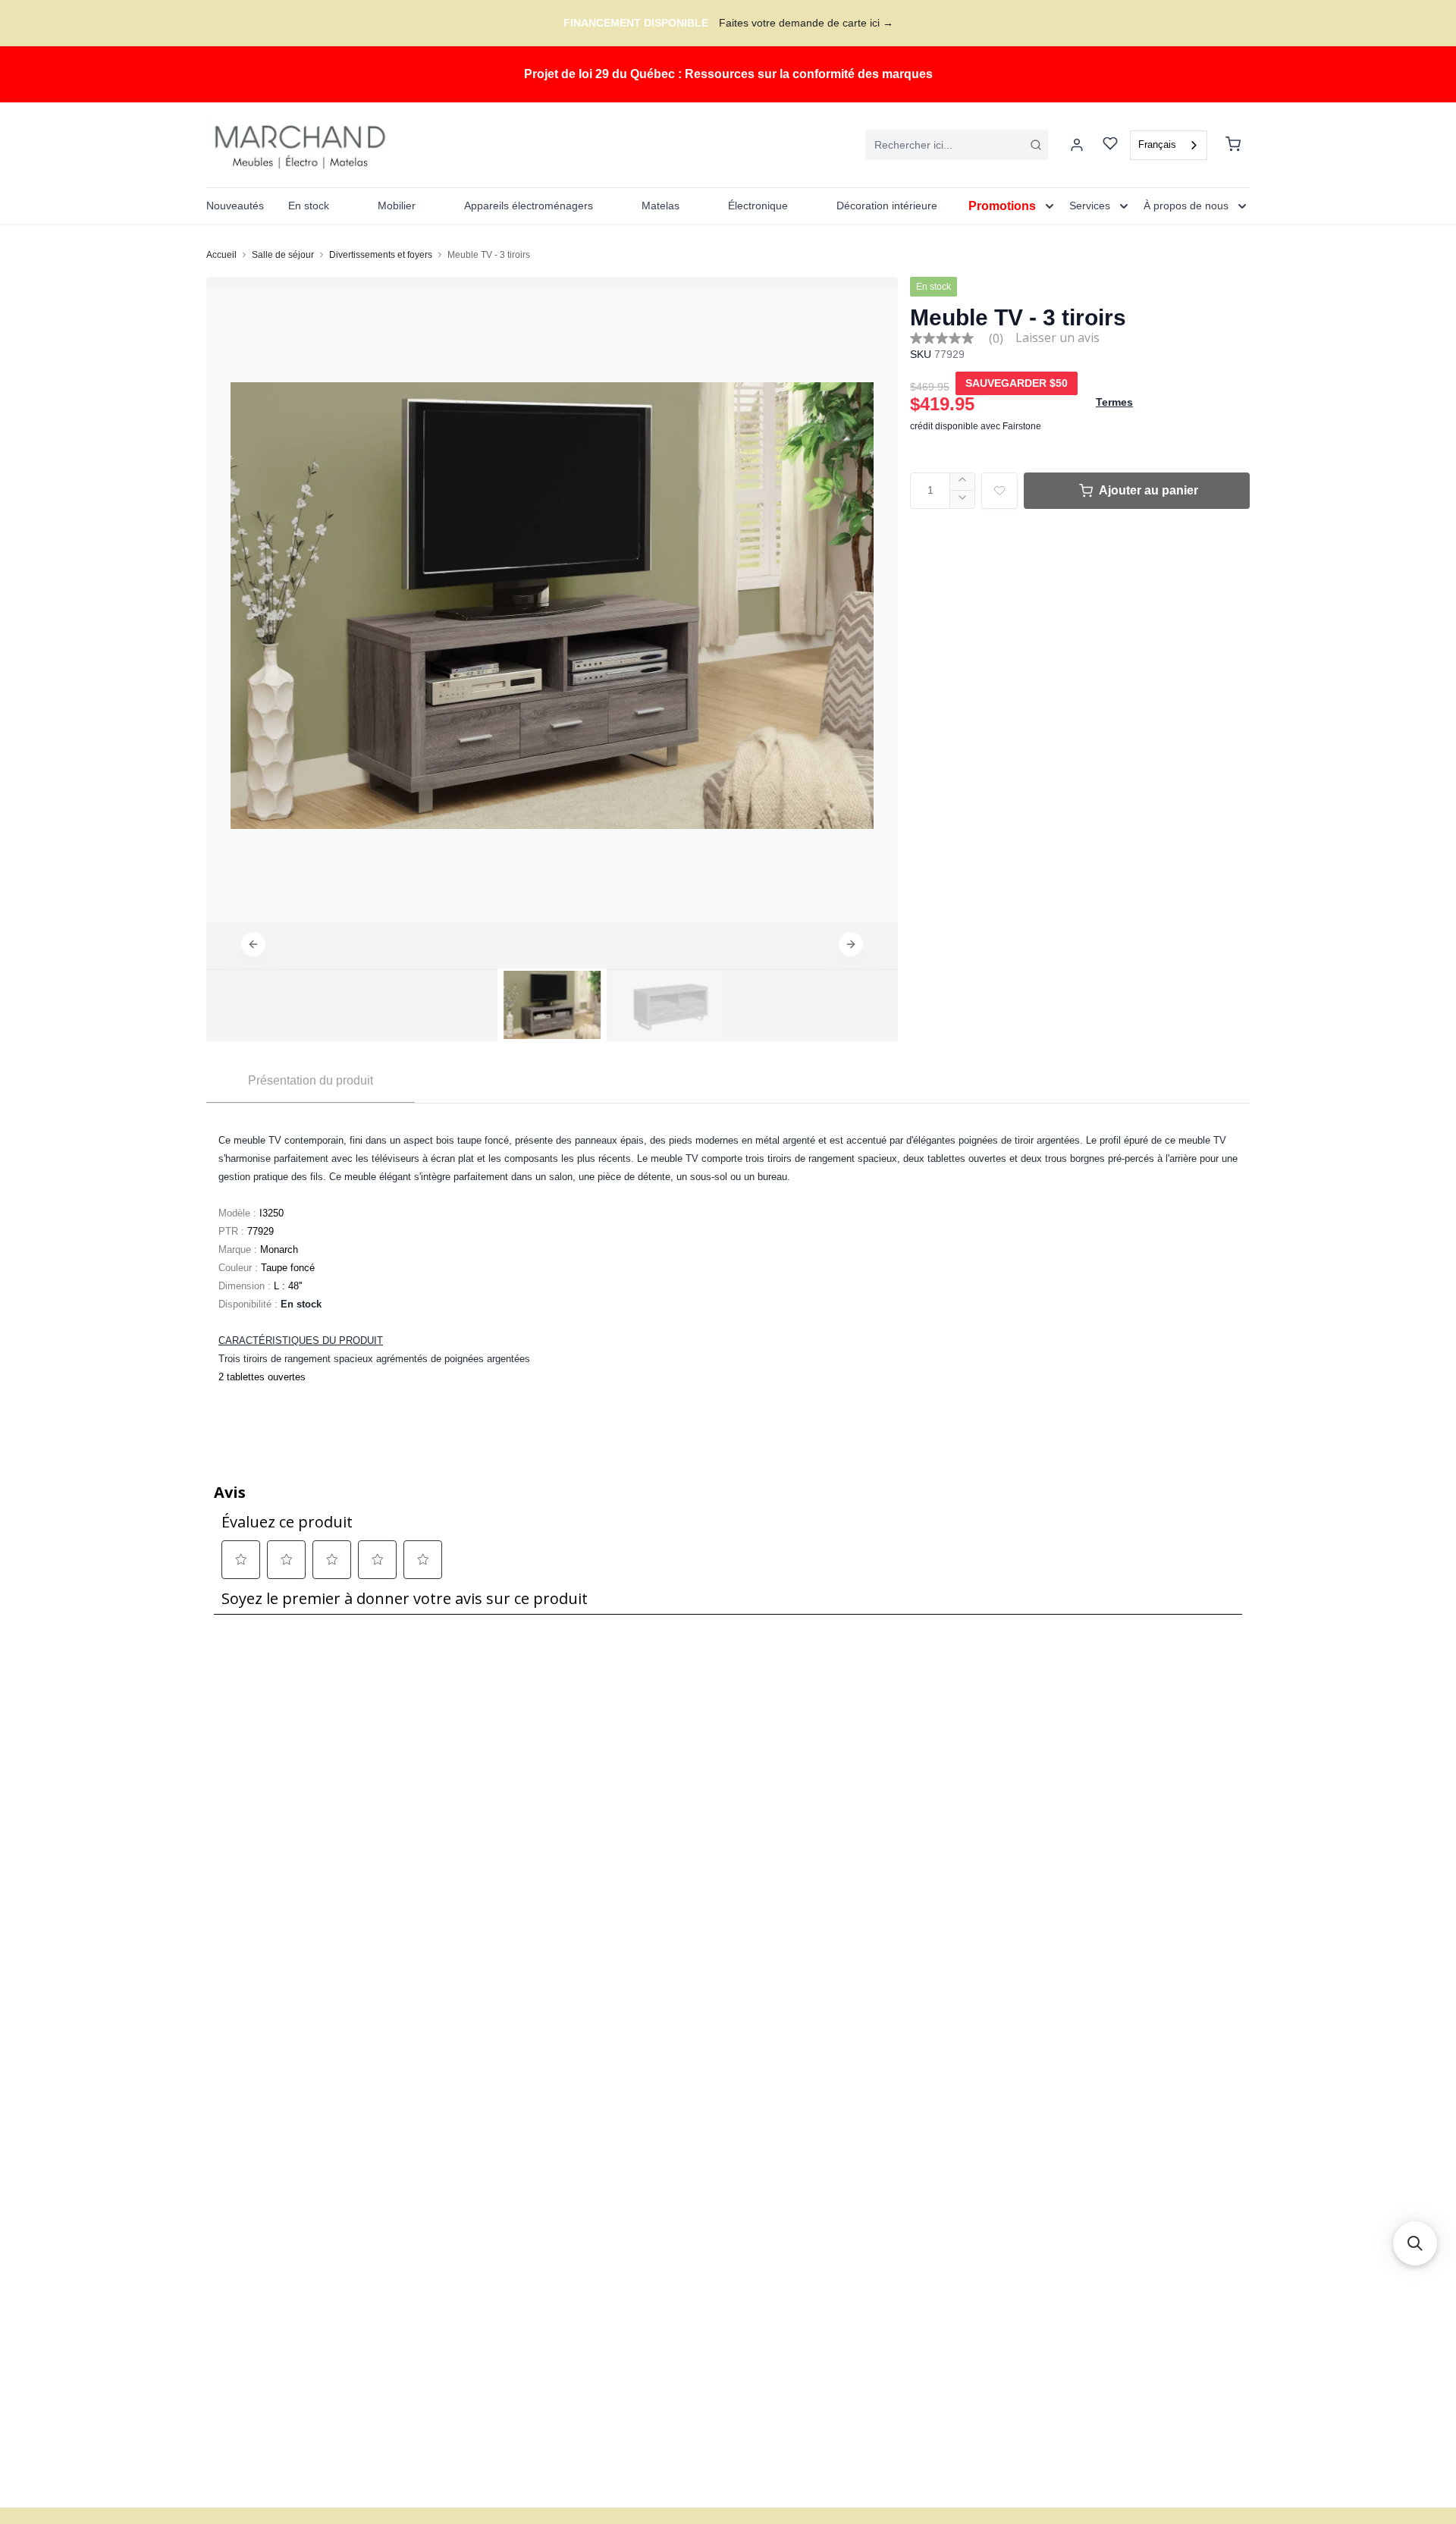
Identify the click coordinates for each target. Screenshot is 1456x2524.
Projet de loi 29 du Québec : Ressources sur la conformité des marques (728, 74)
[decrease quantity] (963, 500)
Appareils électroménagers (529, 206)
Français (1157, 144)
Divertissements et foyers (381, 255)
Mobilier (397, 206)
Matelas (661, 206)
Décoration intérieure (887, 206)
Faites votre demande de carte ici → (806, 23)
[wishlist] (1110, 145)
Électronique (758, 206)
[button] (253, 944)
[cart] (1233, 145)
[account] (1077, 145)
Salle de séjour (283, 255)
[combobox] (957, 145)
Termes (1114, 402)
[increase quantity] (963, 482)
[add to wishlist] (999, 491)
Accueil (221, 255)
